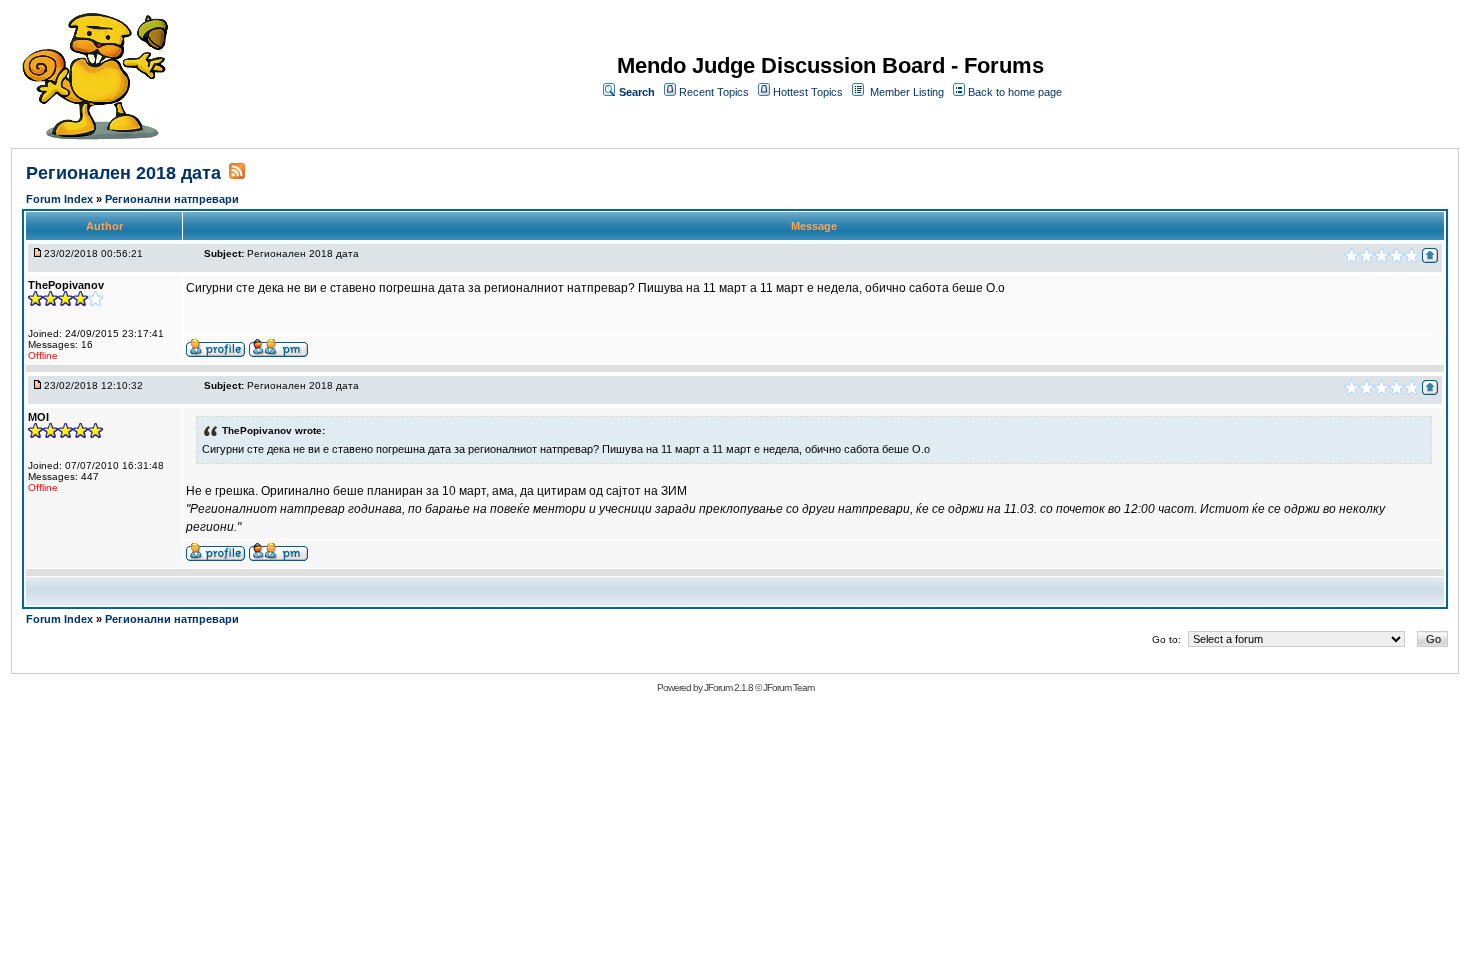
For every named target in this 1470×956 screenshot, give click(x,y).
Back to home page (1015, 92)
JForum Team (788, 687)
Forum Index (61, 199)
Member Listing (907, 92)
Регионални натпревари (172, 199)
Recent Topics (714, 92)
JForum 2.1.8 (728, 687)
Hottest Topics (808, 92)
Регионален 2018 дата (123, 173)
